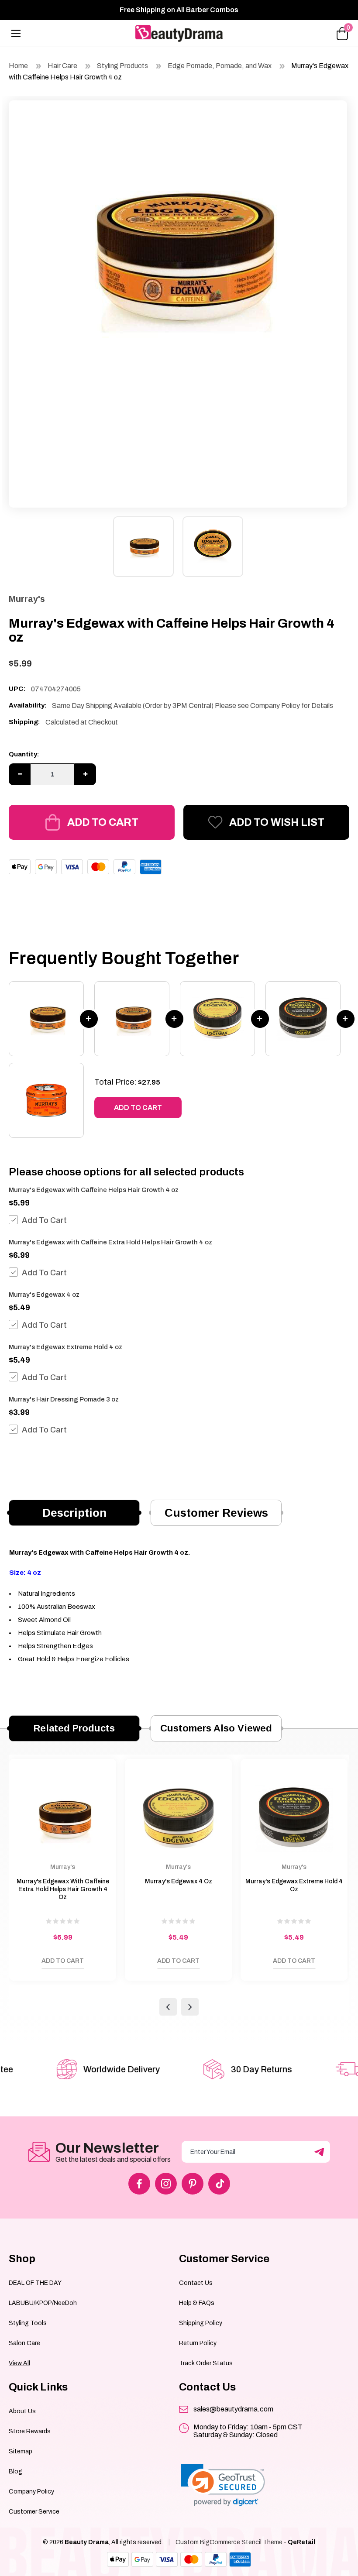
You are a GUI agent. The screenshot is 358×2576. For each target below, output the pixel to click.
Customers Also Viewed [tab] (216, 1728)
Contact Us (196, 2283)
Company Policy (31, 2492)
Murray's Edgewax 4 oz (44, 1295)
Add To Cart (44, 1220)
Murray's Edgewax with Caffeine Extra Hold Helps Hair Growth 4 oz (110, 1242)
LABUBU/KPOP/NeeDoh (43, 2303)
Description (74, 1513)
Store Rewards (30, 2431)
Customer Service (34, 2512)
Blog (15, 2471)
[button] (223, 2485)
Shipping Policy (201, 2323)
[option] (178, 253)
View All (19, 2363)
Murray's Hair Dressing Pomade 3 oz (64, 1399)
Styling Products (122, 66)
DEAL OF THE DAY (35, 2283)
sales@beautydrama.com (233, 2409)
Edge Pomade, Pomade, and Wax (220, 66)
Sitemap (21, 2451)
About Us (22, 2411)
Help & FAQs (197, 2303)
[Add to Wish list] (20, 1963)
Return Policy (198, 2343)
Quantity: (24, 754)
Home (18, 66)
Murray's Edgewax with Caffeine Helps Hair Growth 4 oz (94, 1190)
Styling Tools (28, 2323)
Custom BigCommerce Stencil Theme (229, 2542)
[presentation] (168, 2007)
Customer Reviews (216, 1513)
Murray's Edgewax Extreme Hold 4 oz (65, 1347)
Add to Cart (103, 822)
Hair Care (62, 66)
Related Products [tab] (74, 1728)
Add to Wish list (277, 822)
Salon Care (24, 2343)
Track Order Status (206, 2363)
